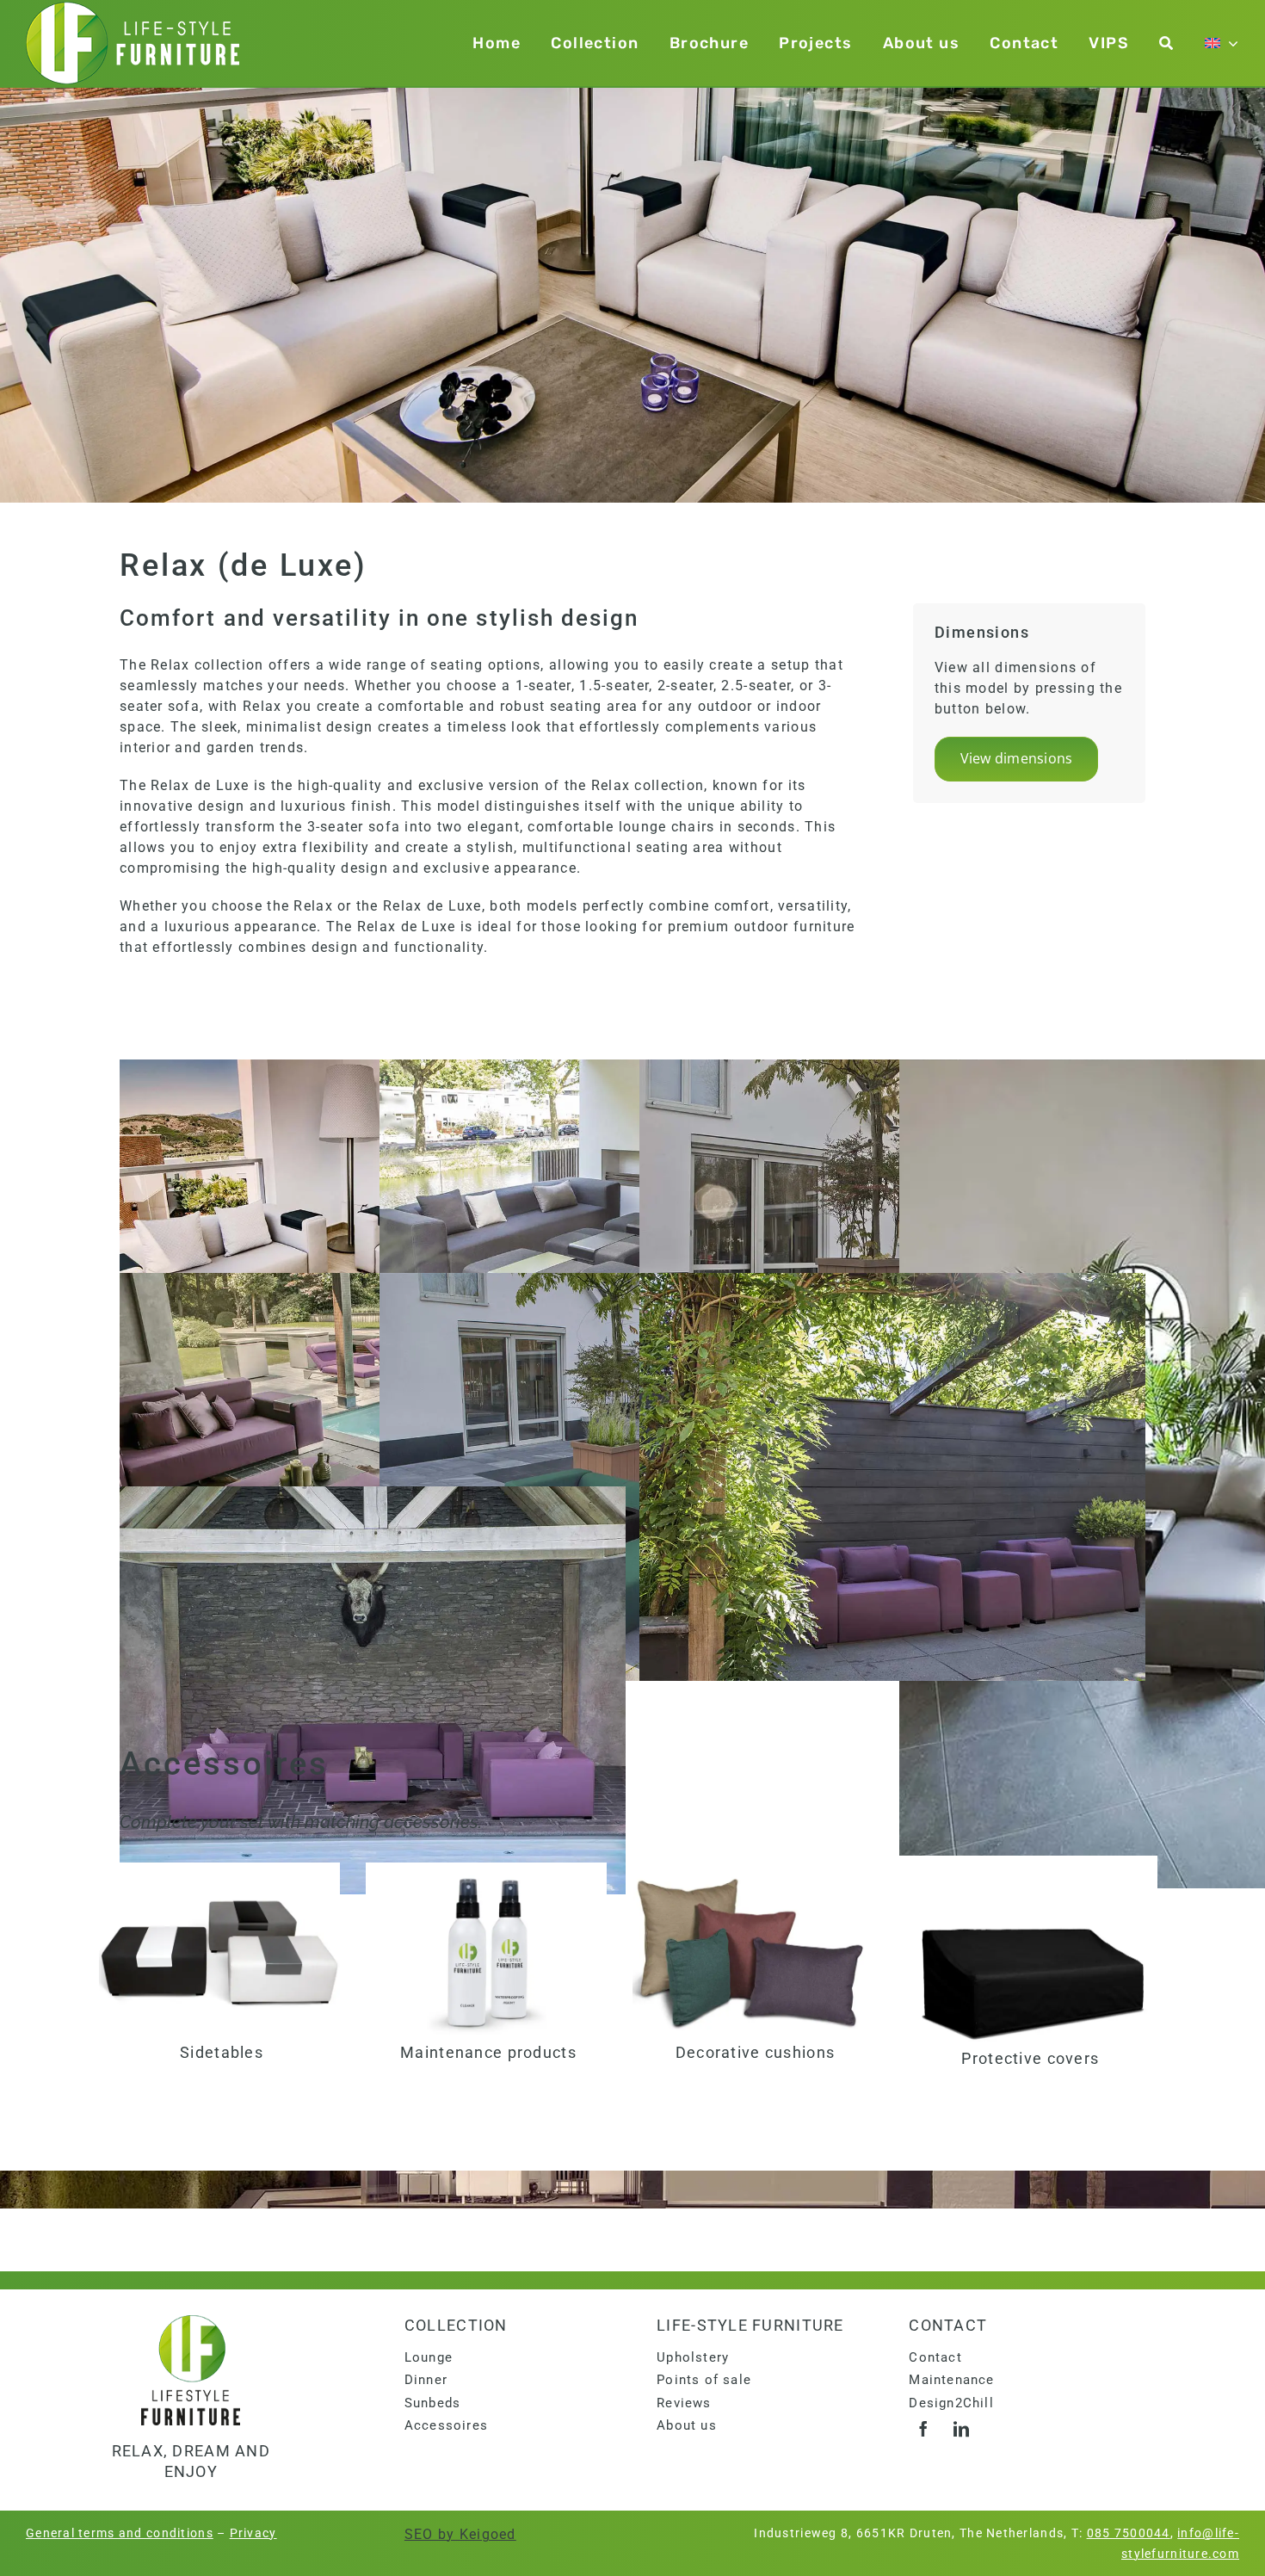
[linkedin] (961, 2429)
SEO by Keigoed (460, 2534)
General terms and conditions (120, 2533)
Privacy (253, 2533)
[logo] (191, 2322)
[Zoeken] (1166, 43)
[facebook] (923, 2429)
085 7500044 (1129, 2533)
